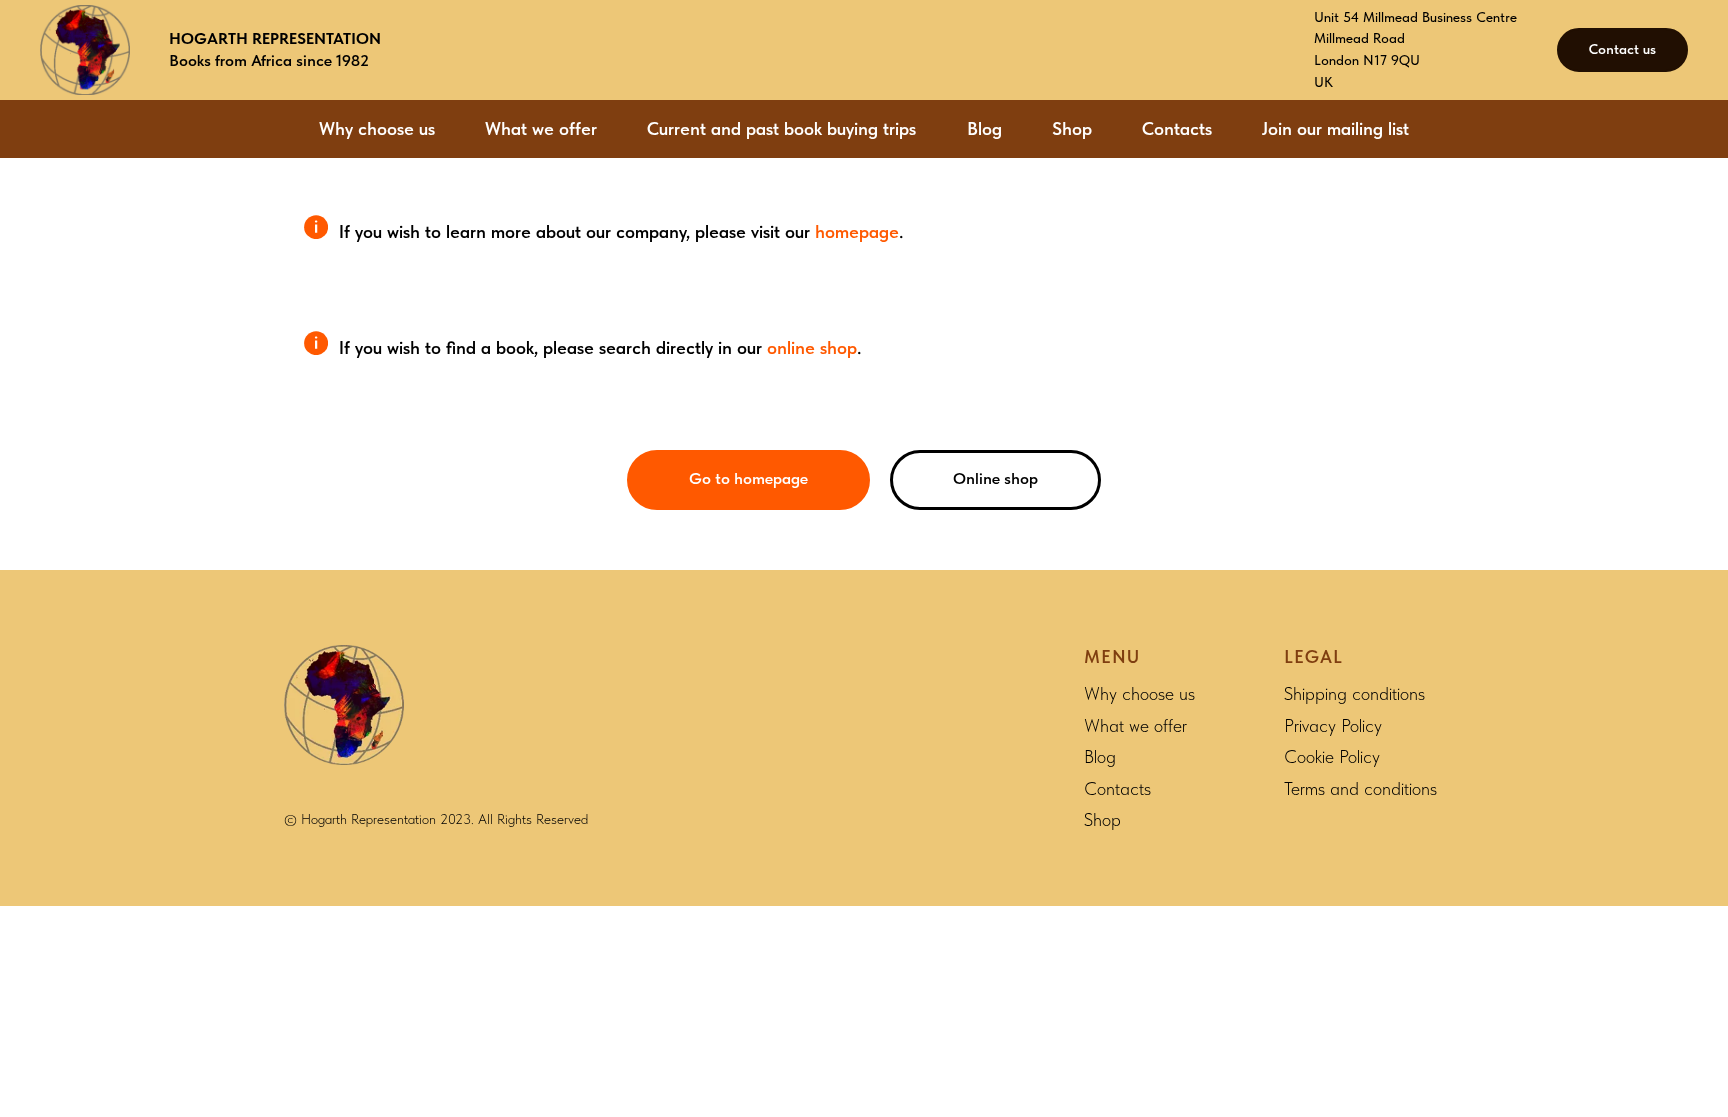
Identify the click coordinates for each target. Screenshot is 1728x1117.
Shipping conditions (1354, 693)
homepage (857, 231)
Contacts (1177, 128)
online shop (812, 347)
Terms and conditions (1360, 788)
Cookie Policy (1332, 756)
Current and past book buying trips (781, 128)
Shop (1072, 128)
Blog (984, 128)
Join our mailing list (1335, 128)
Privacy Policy (1333, 725)
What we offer (541, 128)
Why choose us (377, 128)
